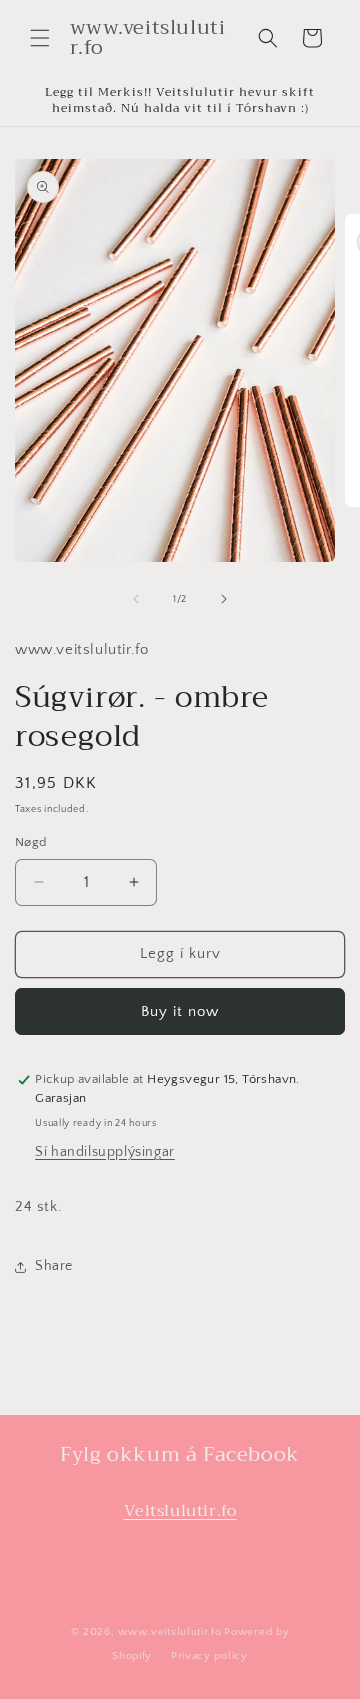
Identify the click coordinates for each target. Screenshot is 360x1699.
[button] (40, 38)
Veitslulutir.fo (180, 1511)
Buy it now (180, 1011)
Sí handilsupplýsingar (105, 1152)
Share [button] (54, 1266)
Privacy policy (209, 1656)
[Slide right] (224, 599)
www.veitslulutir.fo (169, 1632)
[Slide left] (136, 599)
